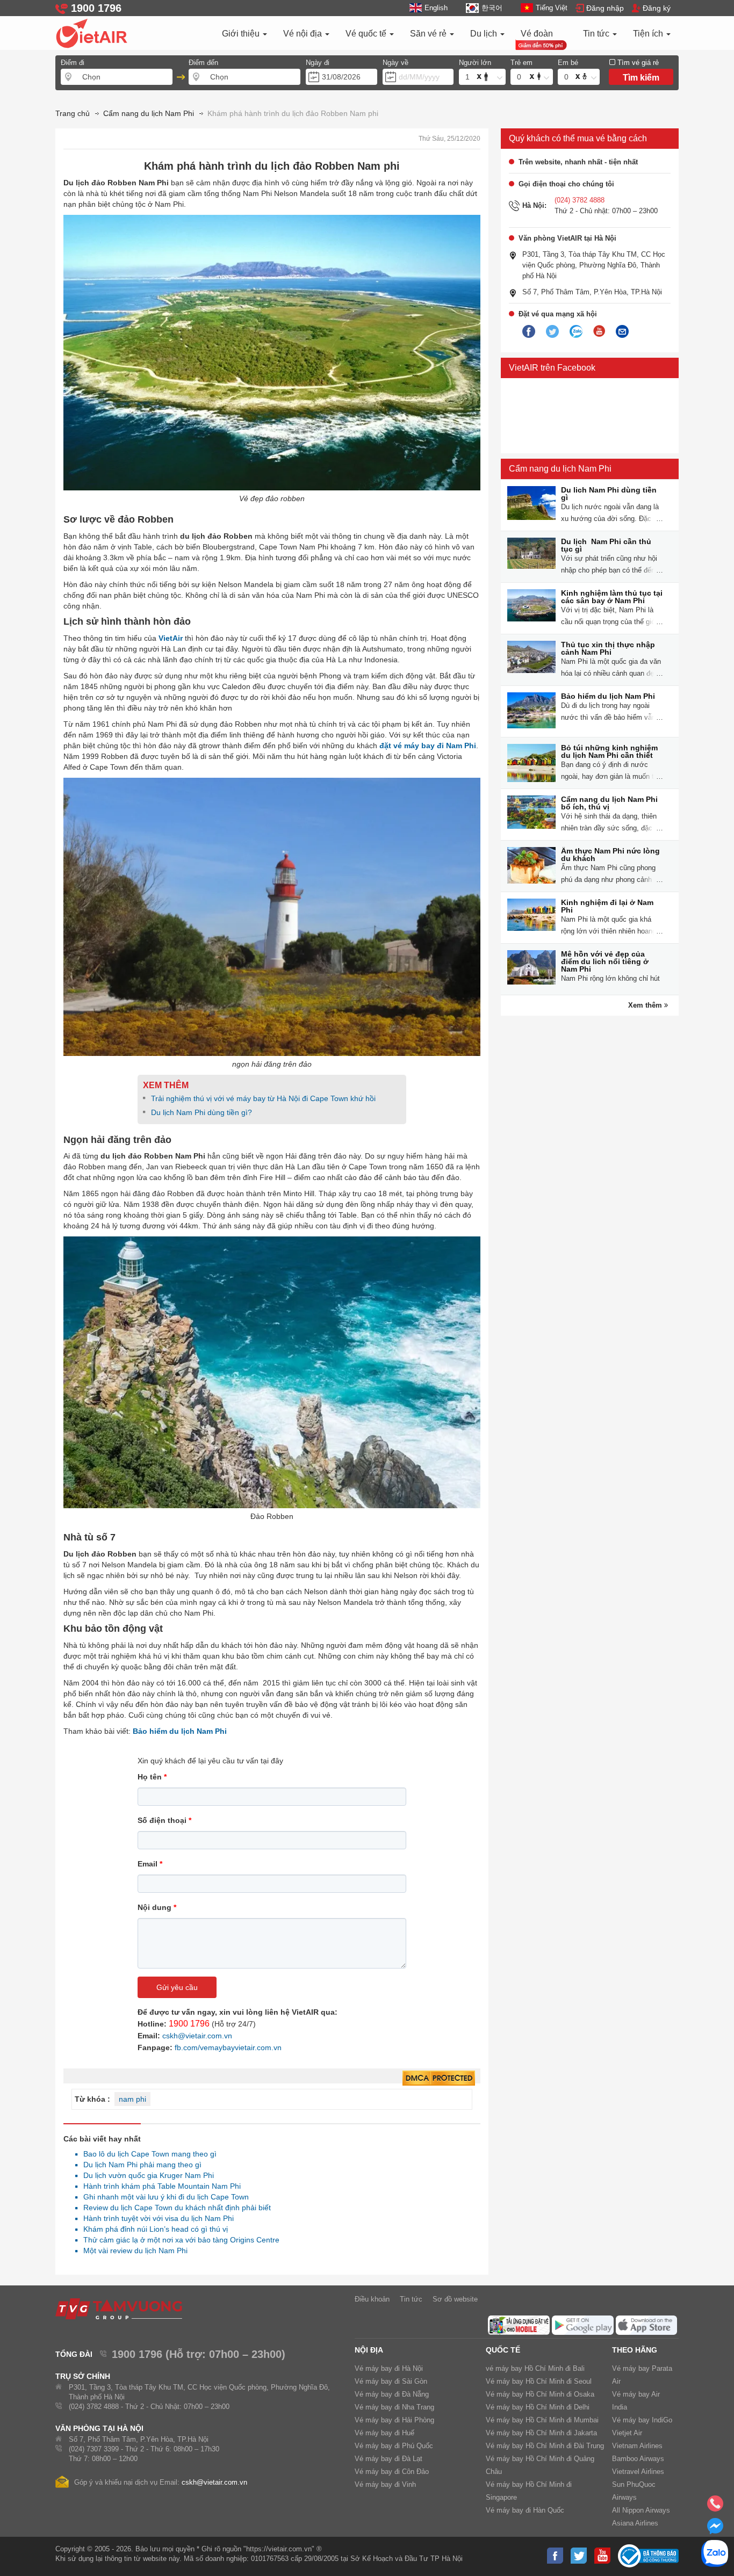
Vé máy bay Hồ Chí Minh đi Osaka (540, 2394)
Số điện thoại (164, 1820)
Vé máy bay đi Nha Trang (394, 2407)
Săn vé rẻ (429, 34)
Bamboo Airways (638, 2459)
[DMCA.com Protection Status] (439, 2079)
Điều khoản (372, 2299)
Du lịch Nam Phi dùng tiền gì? (202, 1112)
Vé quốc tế (367, 34)
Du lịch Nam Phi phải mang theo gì (139, 2165)
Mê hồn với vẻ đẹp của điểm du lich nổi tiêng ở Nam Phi (605, 961)
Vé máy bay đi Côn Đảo (392, 2472)
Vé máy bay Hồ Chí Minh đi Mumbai (542, 2420)
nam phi (132, 2099)
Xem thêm (646, 1005)
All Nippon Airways (641, 2510)
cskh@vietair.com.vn (197, 2036)
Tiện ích (649, 34)
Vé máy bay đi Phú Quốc (394, 2446)
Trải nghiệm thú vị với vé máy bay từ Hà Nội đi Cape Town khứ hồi (263, 1098)
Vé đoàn (537, 34)
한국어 (492, 8)
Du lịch (485, 34)
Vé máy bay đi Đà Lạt (388, 2459)
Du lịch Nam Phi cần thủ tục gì (606, 545)
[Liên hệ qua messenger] (715, 2529)
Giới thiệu (242, 34)
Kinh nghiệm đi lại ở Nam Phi (607, 906)
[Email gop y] (622, 332)
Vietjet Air (627, 2433)
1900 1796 (189, 2024)
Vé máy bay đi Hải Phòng (394, 2420)
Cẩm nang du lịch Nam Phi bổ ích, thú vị (609, 803)
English (436, 8)
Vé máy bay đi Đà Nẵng (392, 2394)
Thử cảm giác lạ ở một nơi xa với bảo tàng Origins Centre (178, 2240)
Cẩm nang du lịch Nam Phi (560, 469)
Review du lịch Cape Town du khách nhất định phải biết (174, 2208)
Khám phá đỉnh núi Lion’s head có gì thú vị (153, 2229)
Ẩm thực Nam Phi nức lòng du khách (610, 855)
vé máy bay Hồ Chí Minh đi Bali (535, 2368)
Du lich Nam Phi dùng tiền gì (609, 494)
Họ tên (152, 1777)
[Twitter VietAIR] (552, 332)
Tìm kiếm (641, 78)
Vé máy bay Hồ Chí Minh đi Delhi (538, 2407)
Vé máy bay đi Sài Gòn (391, 2381)
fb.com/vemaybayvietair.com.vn (228, 2047)
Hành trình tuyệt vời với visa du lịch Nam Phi (156, 2218)
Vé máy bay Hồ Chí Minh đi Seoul (539, 2381)
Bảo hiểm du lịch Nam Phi (608, 696)
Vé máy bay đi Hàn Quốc (525, 2510)
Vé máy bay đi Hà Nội (389, 2368)
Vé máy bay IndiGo (642, 2420)
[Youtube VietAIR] (599, 331)
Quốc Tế (503, 2350)
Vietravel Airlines (638, 2472)
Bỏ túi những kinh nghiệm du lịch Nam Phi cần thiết (609, 751)
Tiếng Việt (552, 8)
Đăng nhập (605, 8)
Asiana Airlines (635, 2523)
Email (150, 1864)
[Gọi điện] (715, 2507)
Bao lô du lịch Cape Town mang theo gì (147, 2154)
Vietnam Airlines (637, 2446)
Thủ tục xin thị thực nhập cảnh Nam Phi (608, 648)
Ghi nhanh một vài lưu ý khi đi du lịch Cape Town (163, 2197)
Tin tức (597, 34)
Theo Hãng (635, 2350)
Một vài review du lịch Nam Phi (132, 2251)
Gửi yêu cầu (177, 1987)
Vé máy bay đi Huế (384, 2433)
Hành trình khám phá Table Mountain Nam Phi (159, 2186)
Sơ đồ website (455, 2299)
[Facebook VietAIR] (529, 332)
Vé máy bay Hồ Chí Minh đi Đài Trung (545, 2446)
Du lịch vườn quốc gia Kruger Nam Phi (146, 2175)
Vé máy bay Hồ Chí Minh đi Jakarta (541, 2433)
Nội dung (157, 1907)
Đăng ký (657, 8)
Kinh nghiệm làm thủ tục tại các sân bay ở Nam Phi (612, 597)
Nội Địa (369, 2350)
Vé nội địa (304, 34)
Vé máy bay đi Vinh (385, 2484)
